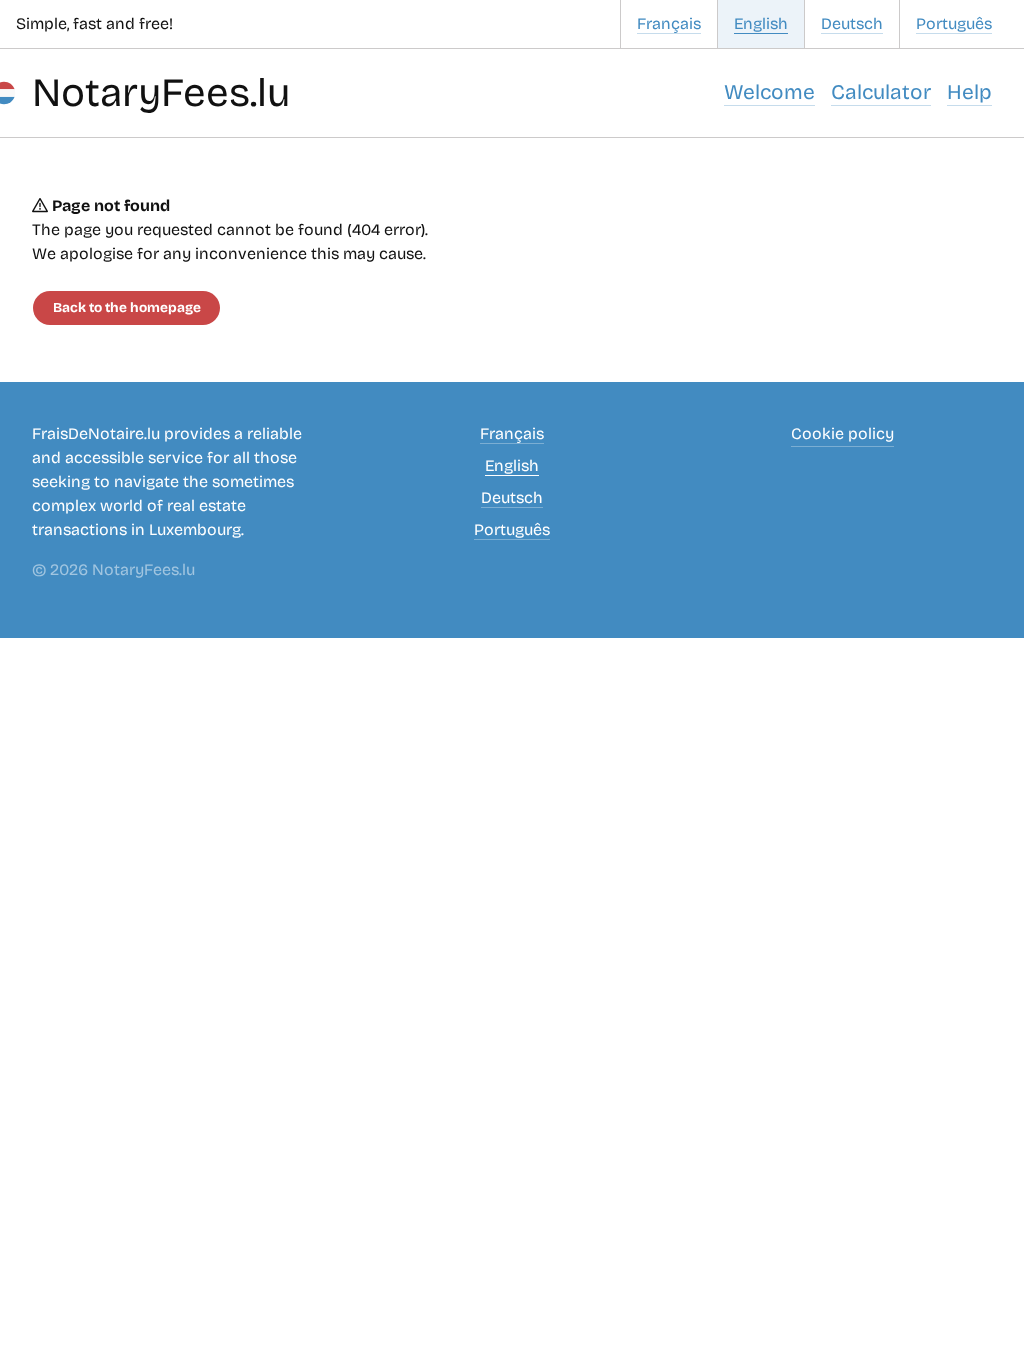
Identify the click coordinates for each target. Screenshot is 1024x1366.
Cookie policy (842, 433)
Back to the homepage (127, 307)
